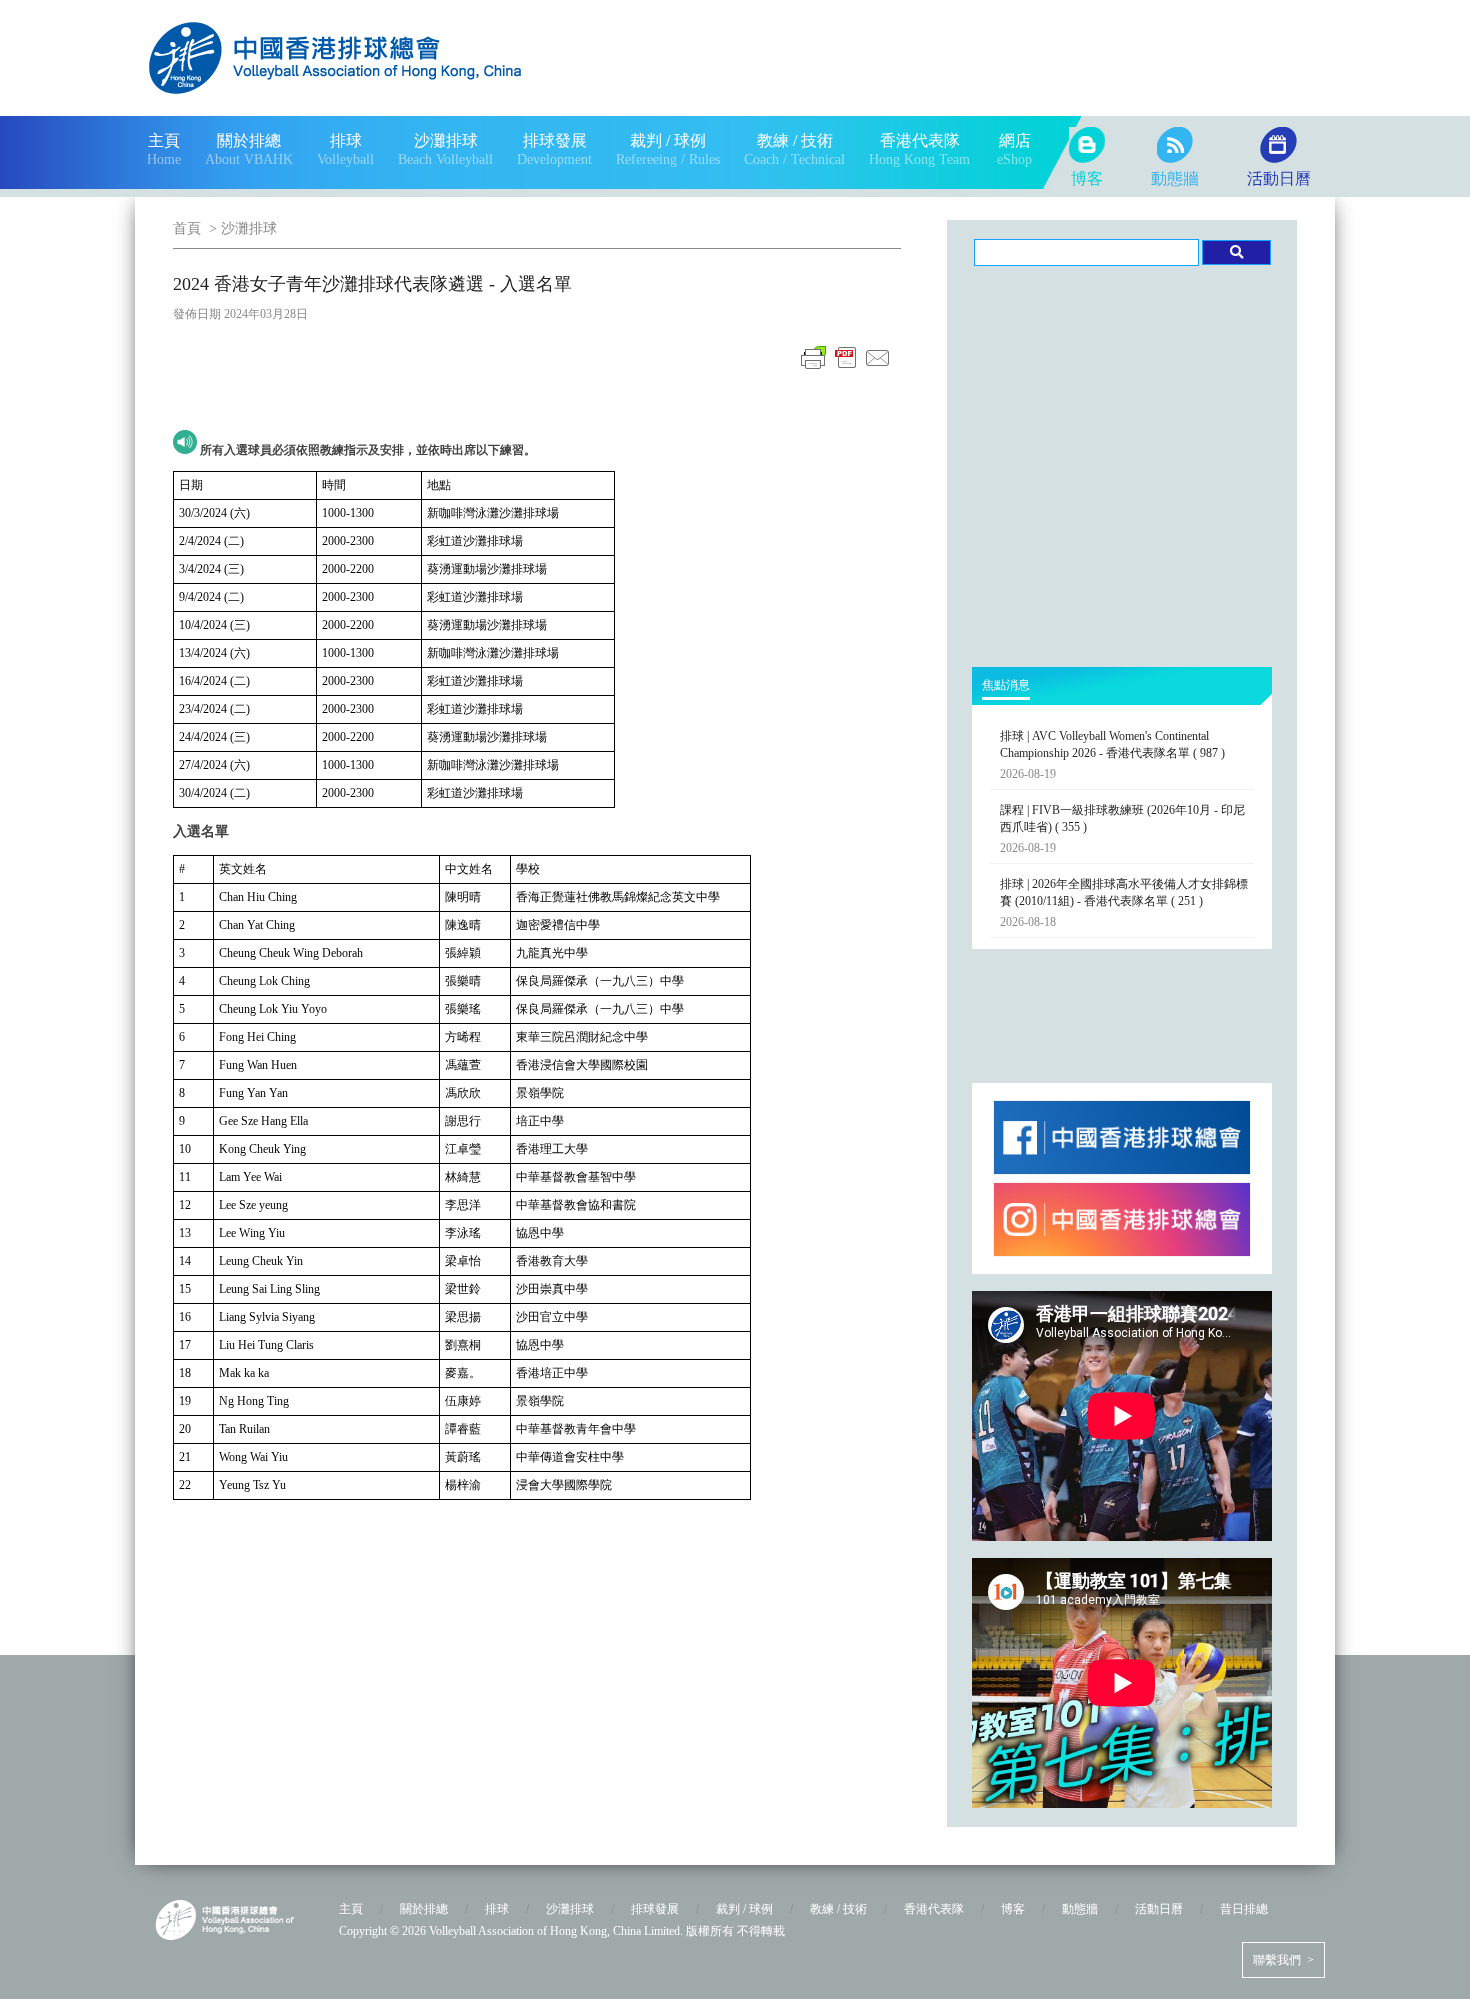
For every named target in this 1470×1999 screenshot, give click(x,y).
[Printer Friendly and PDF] (846, 369)
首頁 (187, 228)
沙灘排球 (249, 228)
